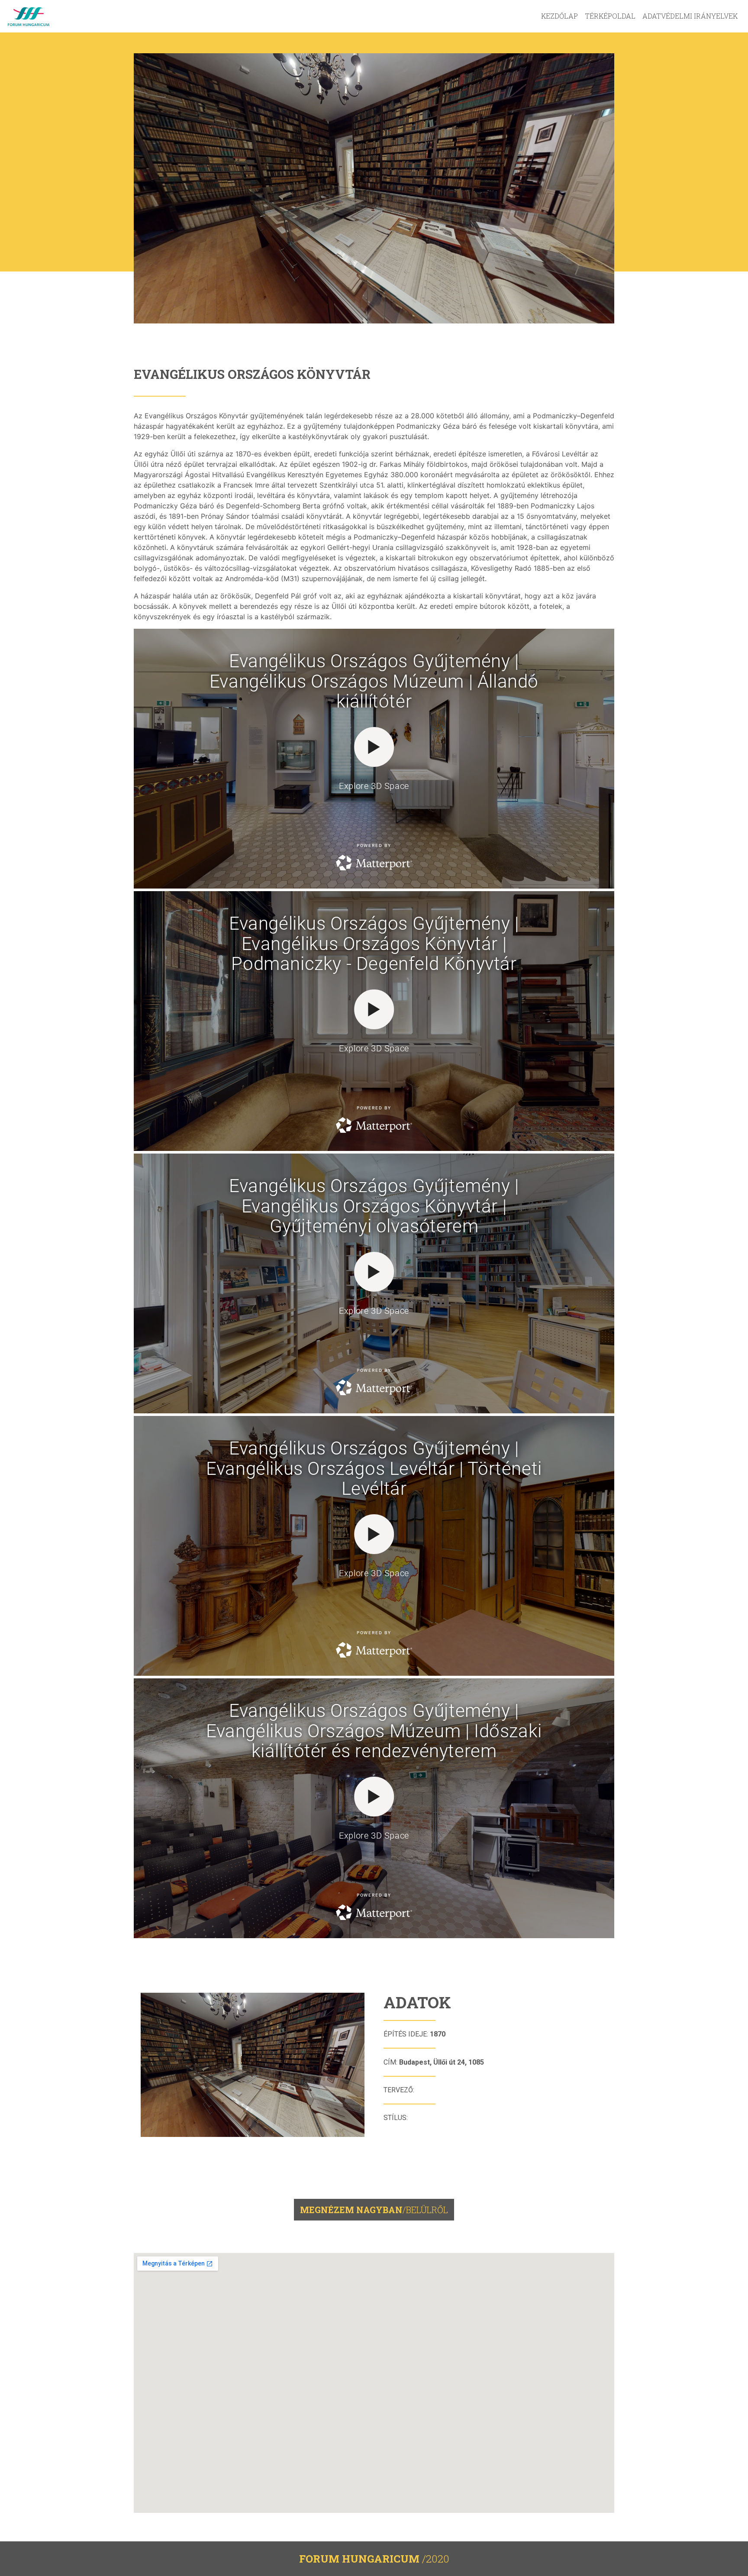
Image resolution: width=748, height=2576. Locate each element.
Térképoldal (610, 16)
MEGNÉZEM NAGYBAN (374, 2210)
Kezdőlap (559, 16)
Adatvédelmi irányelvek (690, 16)
